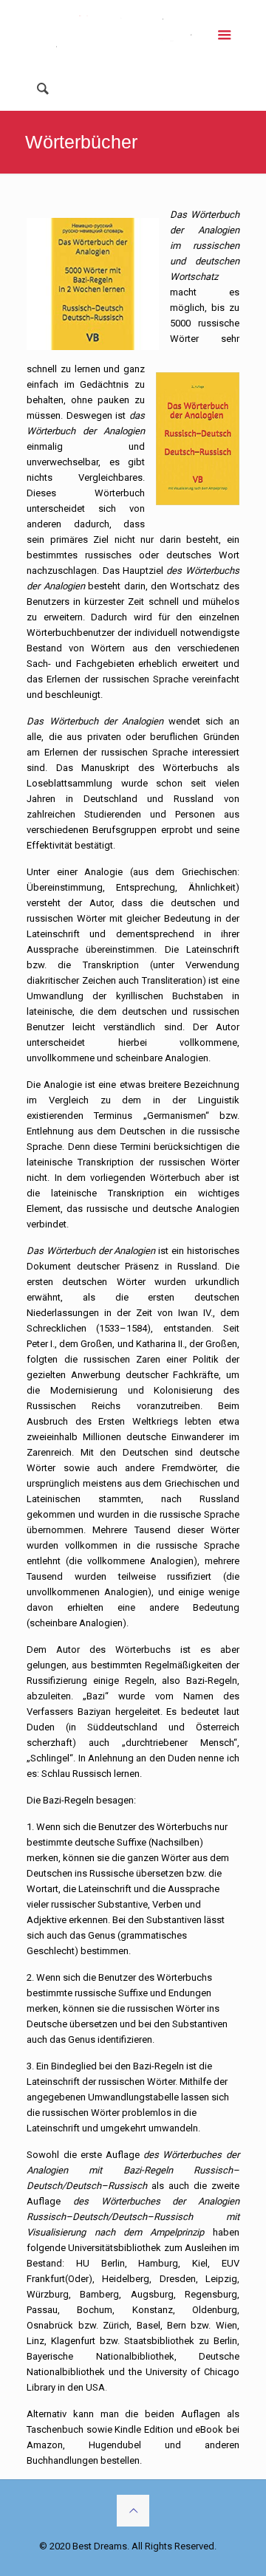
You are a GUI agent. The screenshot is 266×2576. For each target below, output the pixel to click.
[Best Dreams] (133, 33)
